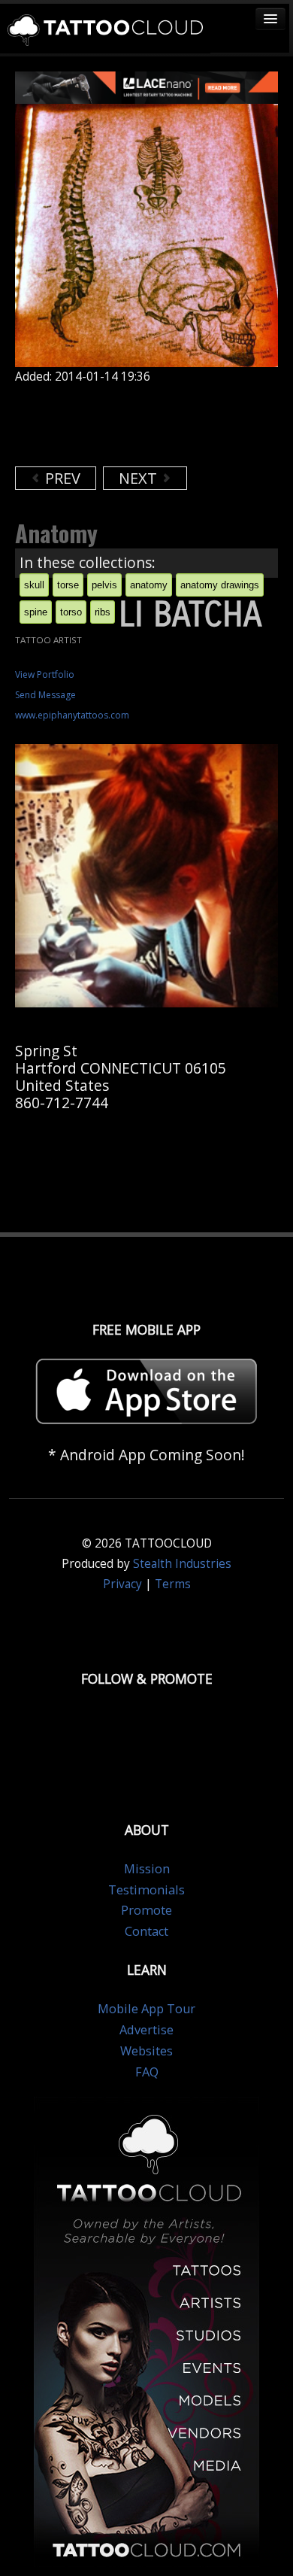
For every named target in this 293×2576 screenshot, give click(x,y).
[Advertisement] (135, 425)
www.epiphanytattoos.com (72, 715)
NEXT (140, 478)
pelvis (104, 585)
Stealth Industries (182, 1564)
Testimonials (146, 1890)
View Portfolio (45, 674)
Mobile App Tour (146, 2009)
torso (71, 612)
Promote (146, 1910)
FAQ (147, 2072)
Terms (173, 1584)
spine (36, 612)
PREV (61, 478)
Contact (146, 1931)
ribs (103, 612)
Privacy (122, 1584)
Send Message (45, 695)
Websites (146, 2051)
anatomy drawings (220, 585)
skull (34, 585)
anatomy (149, 585)
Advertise (146, 2030)
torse (68, 585)
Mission (147, 1869)
